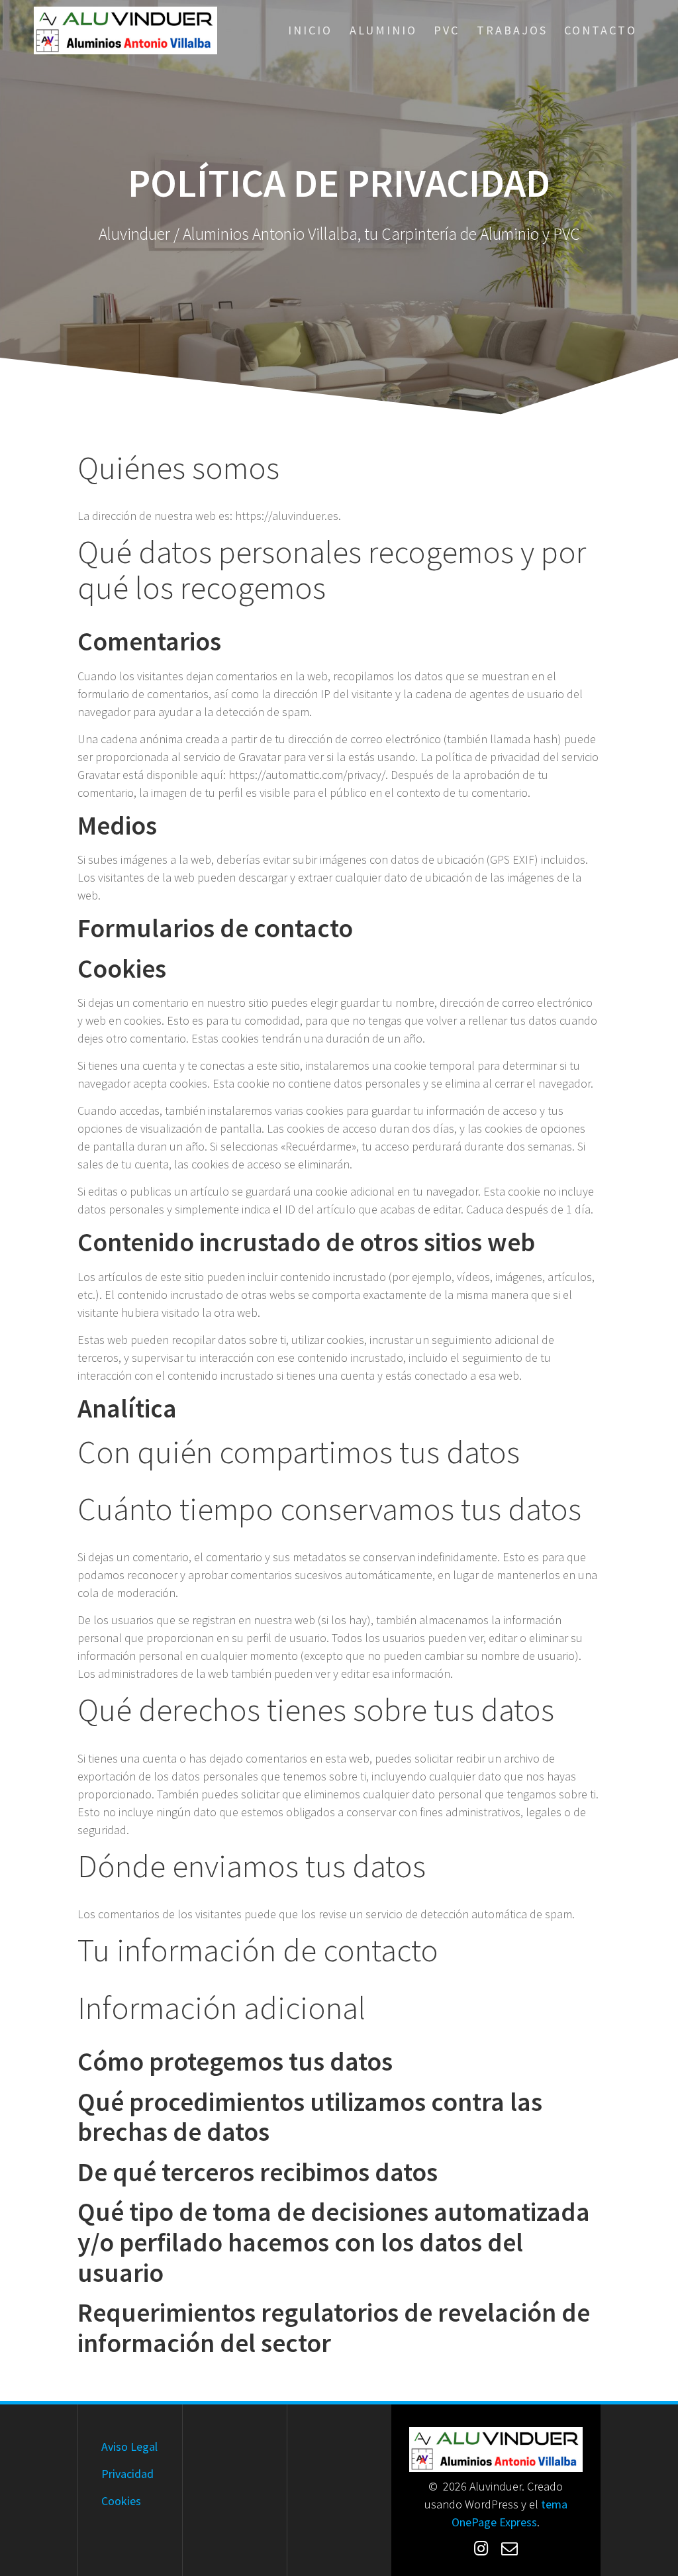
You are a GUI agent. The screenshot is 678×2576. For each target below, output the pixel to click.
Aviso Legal (129, 2447)
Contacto (601, 30)
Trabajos (512, 30)
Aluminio (383, 30)
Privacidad (127, 2474)
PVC (447, 30)
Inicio (310, 30)
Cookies (121, 2501)
